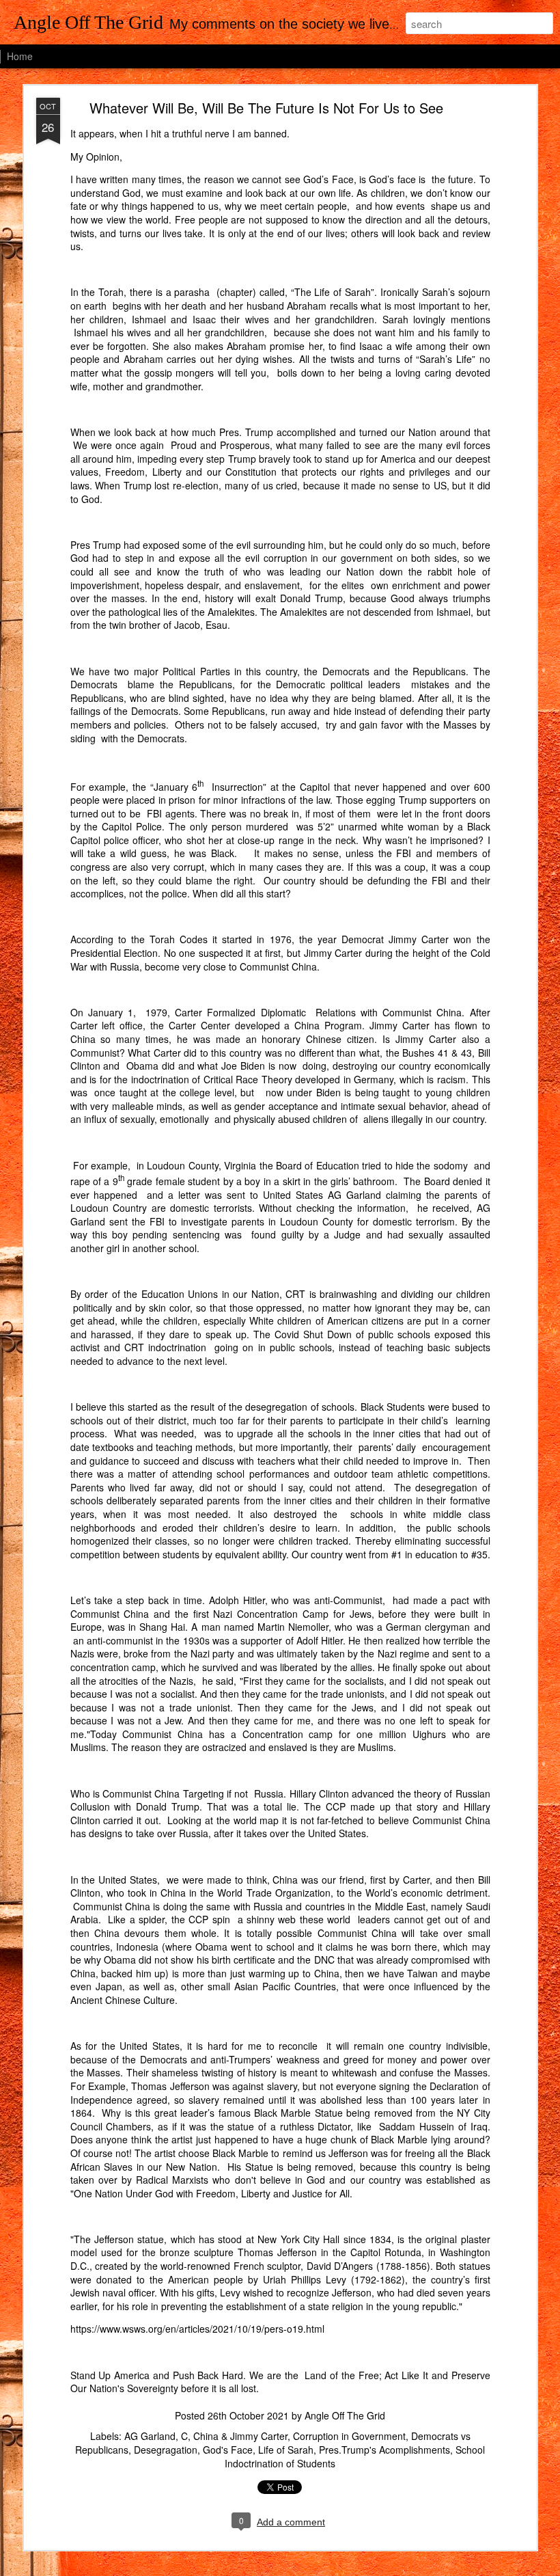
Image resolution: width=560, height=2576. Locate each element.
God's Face (228, 2450)
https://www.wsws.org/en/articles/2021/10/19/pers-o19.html (197, 2329)
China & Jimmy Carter (240, 2436)
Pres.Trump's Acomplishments (384, 2450)
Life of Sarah (286, 2450)
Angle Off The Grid (345, 2415)
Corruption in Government (349, 2436)
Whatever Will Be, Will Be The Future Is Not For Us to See (266, 108)
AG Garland (150, 2436)
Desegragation (166, 2450)
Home (20, 56)
